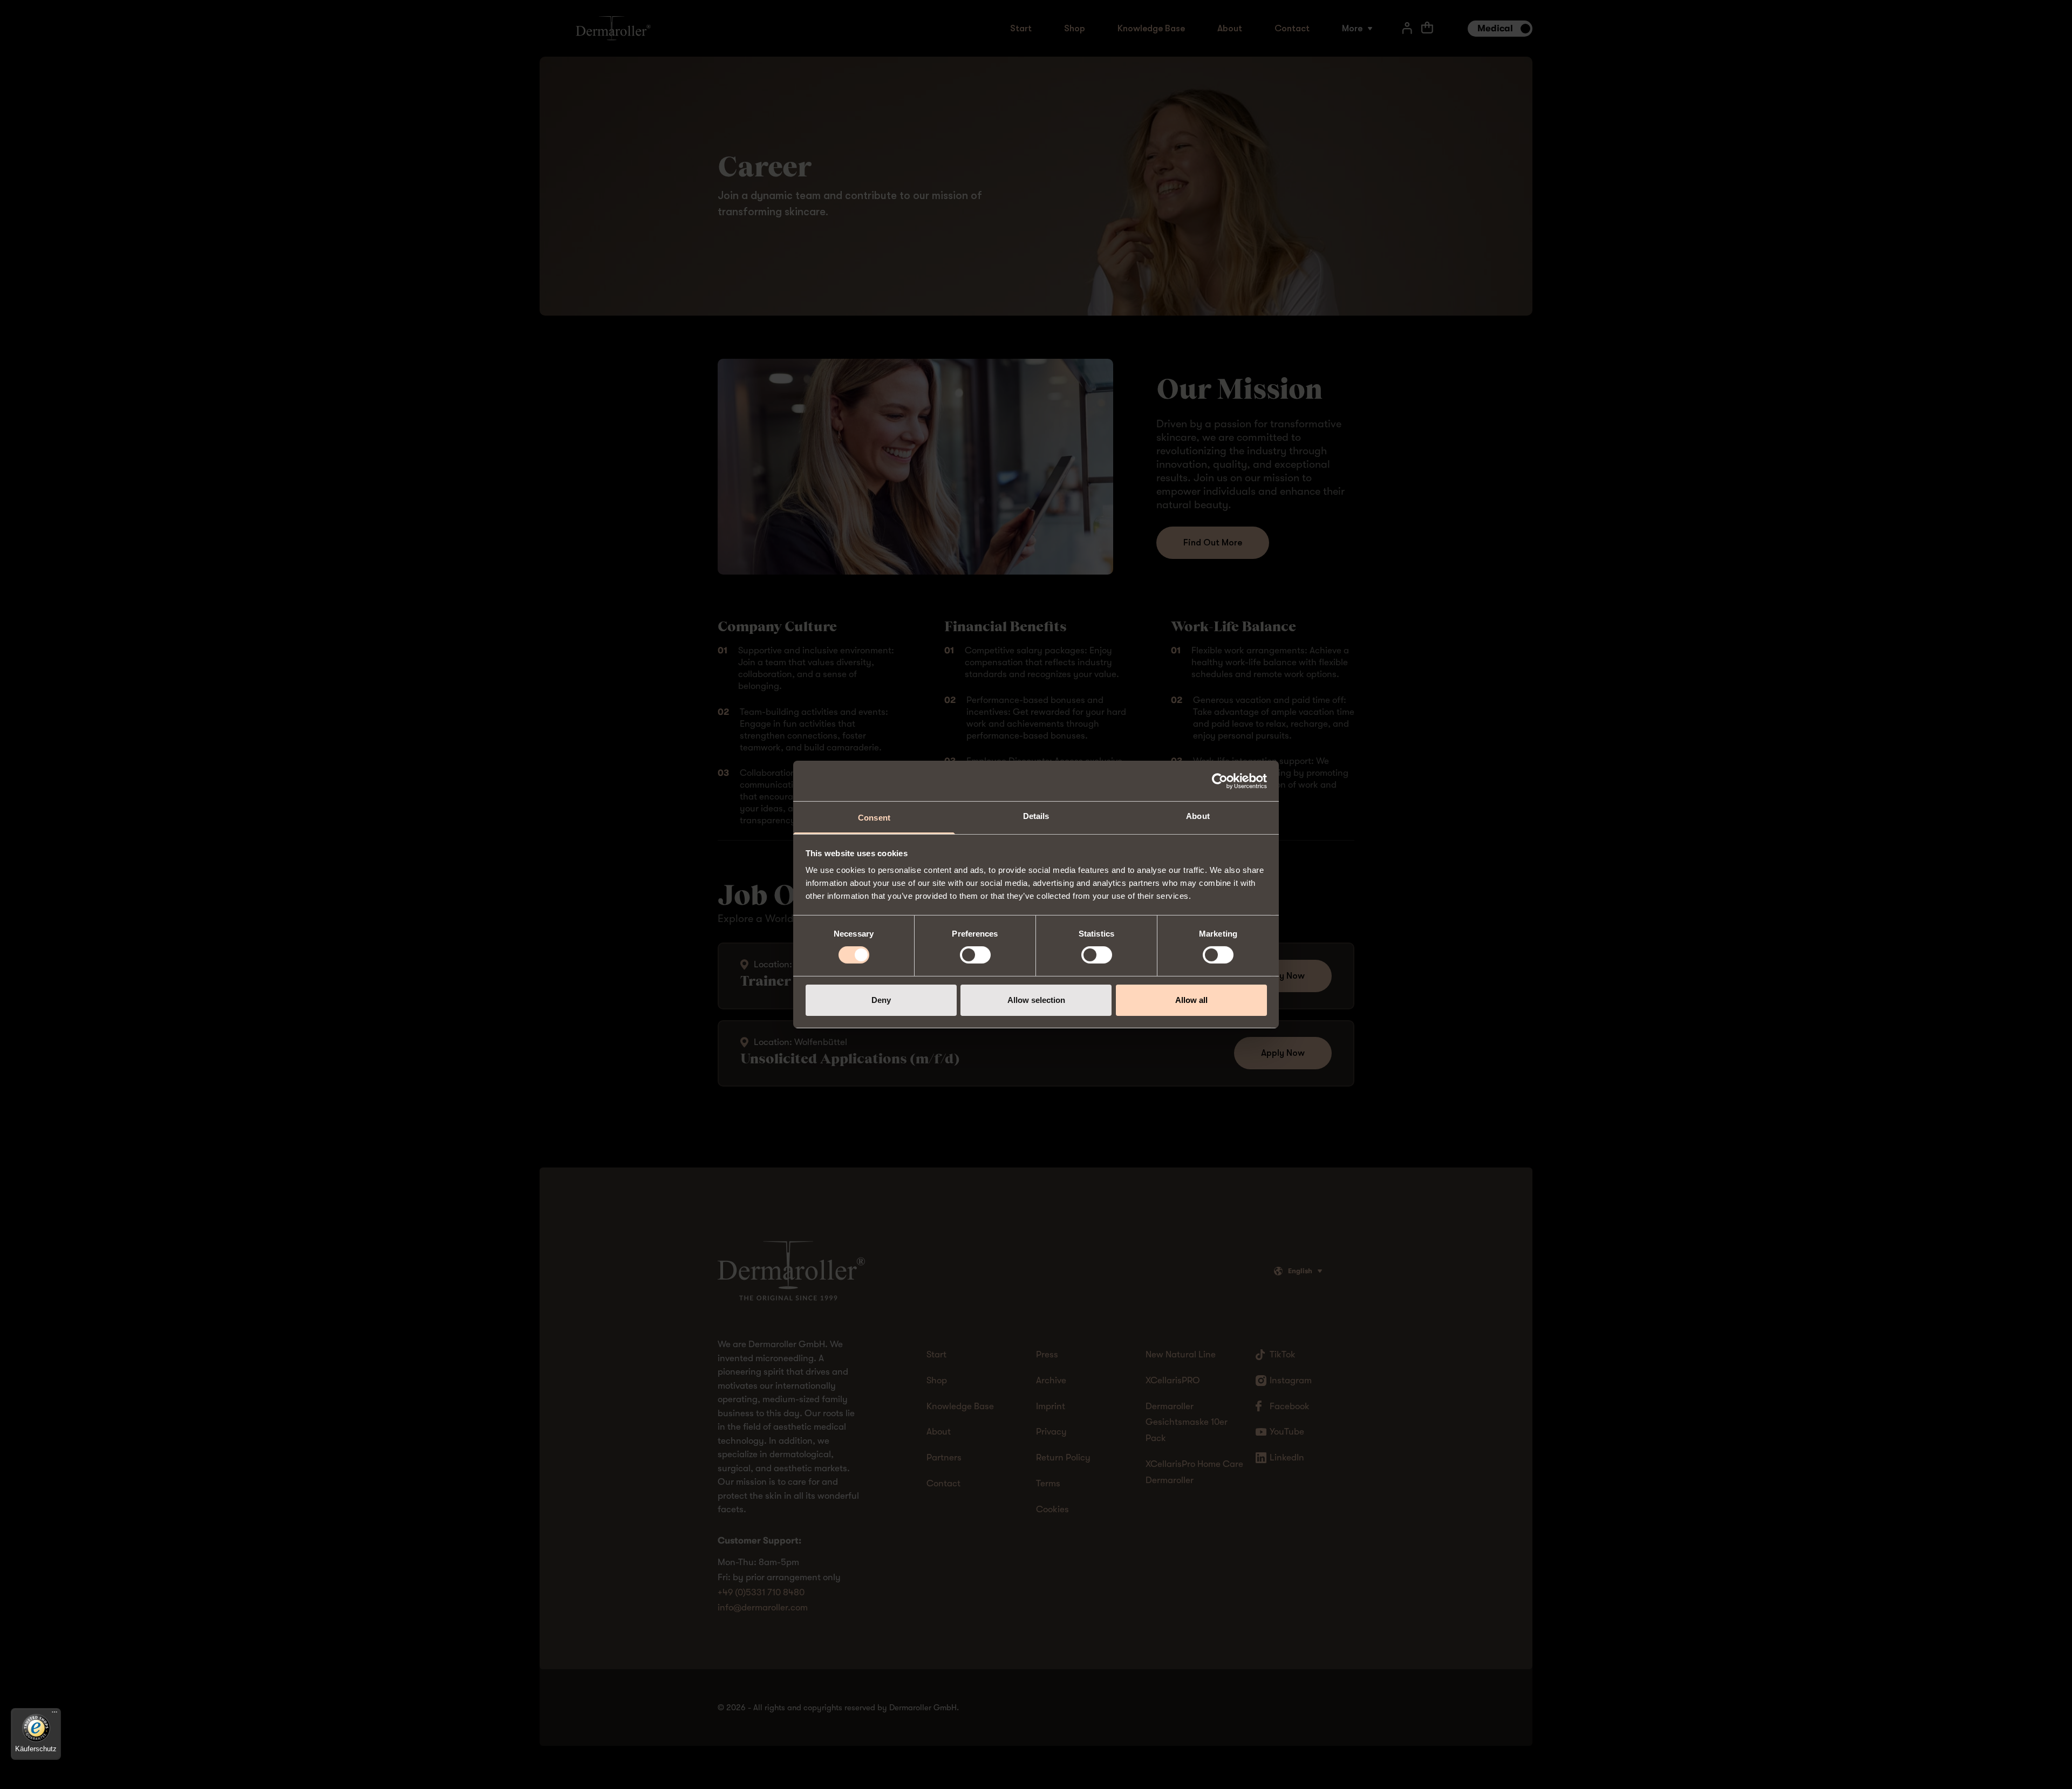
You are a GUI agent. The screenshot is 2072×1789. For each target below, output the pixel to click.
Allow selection (1036, 1000)
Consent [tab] (874, 818)
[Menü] (54, 1715)
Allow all (1191, 1000)
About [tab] (1198, 816)
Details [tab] (1036, 816)
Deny (881, 1000)
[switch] (975, 955)
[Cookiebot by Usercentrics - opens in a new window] (1220, 781)
